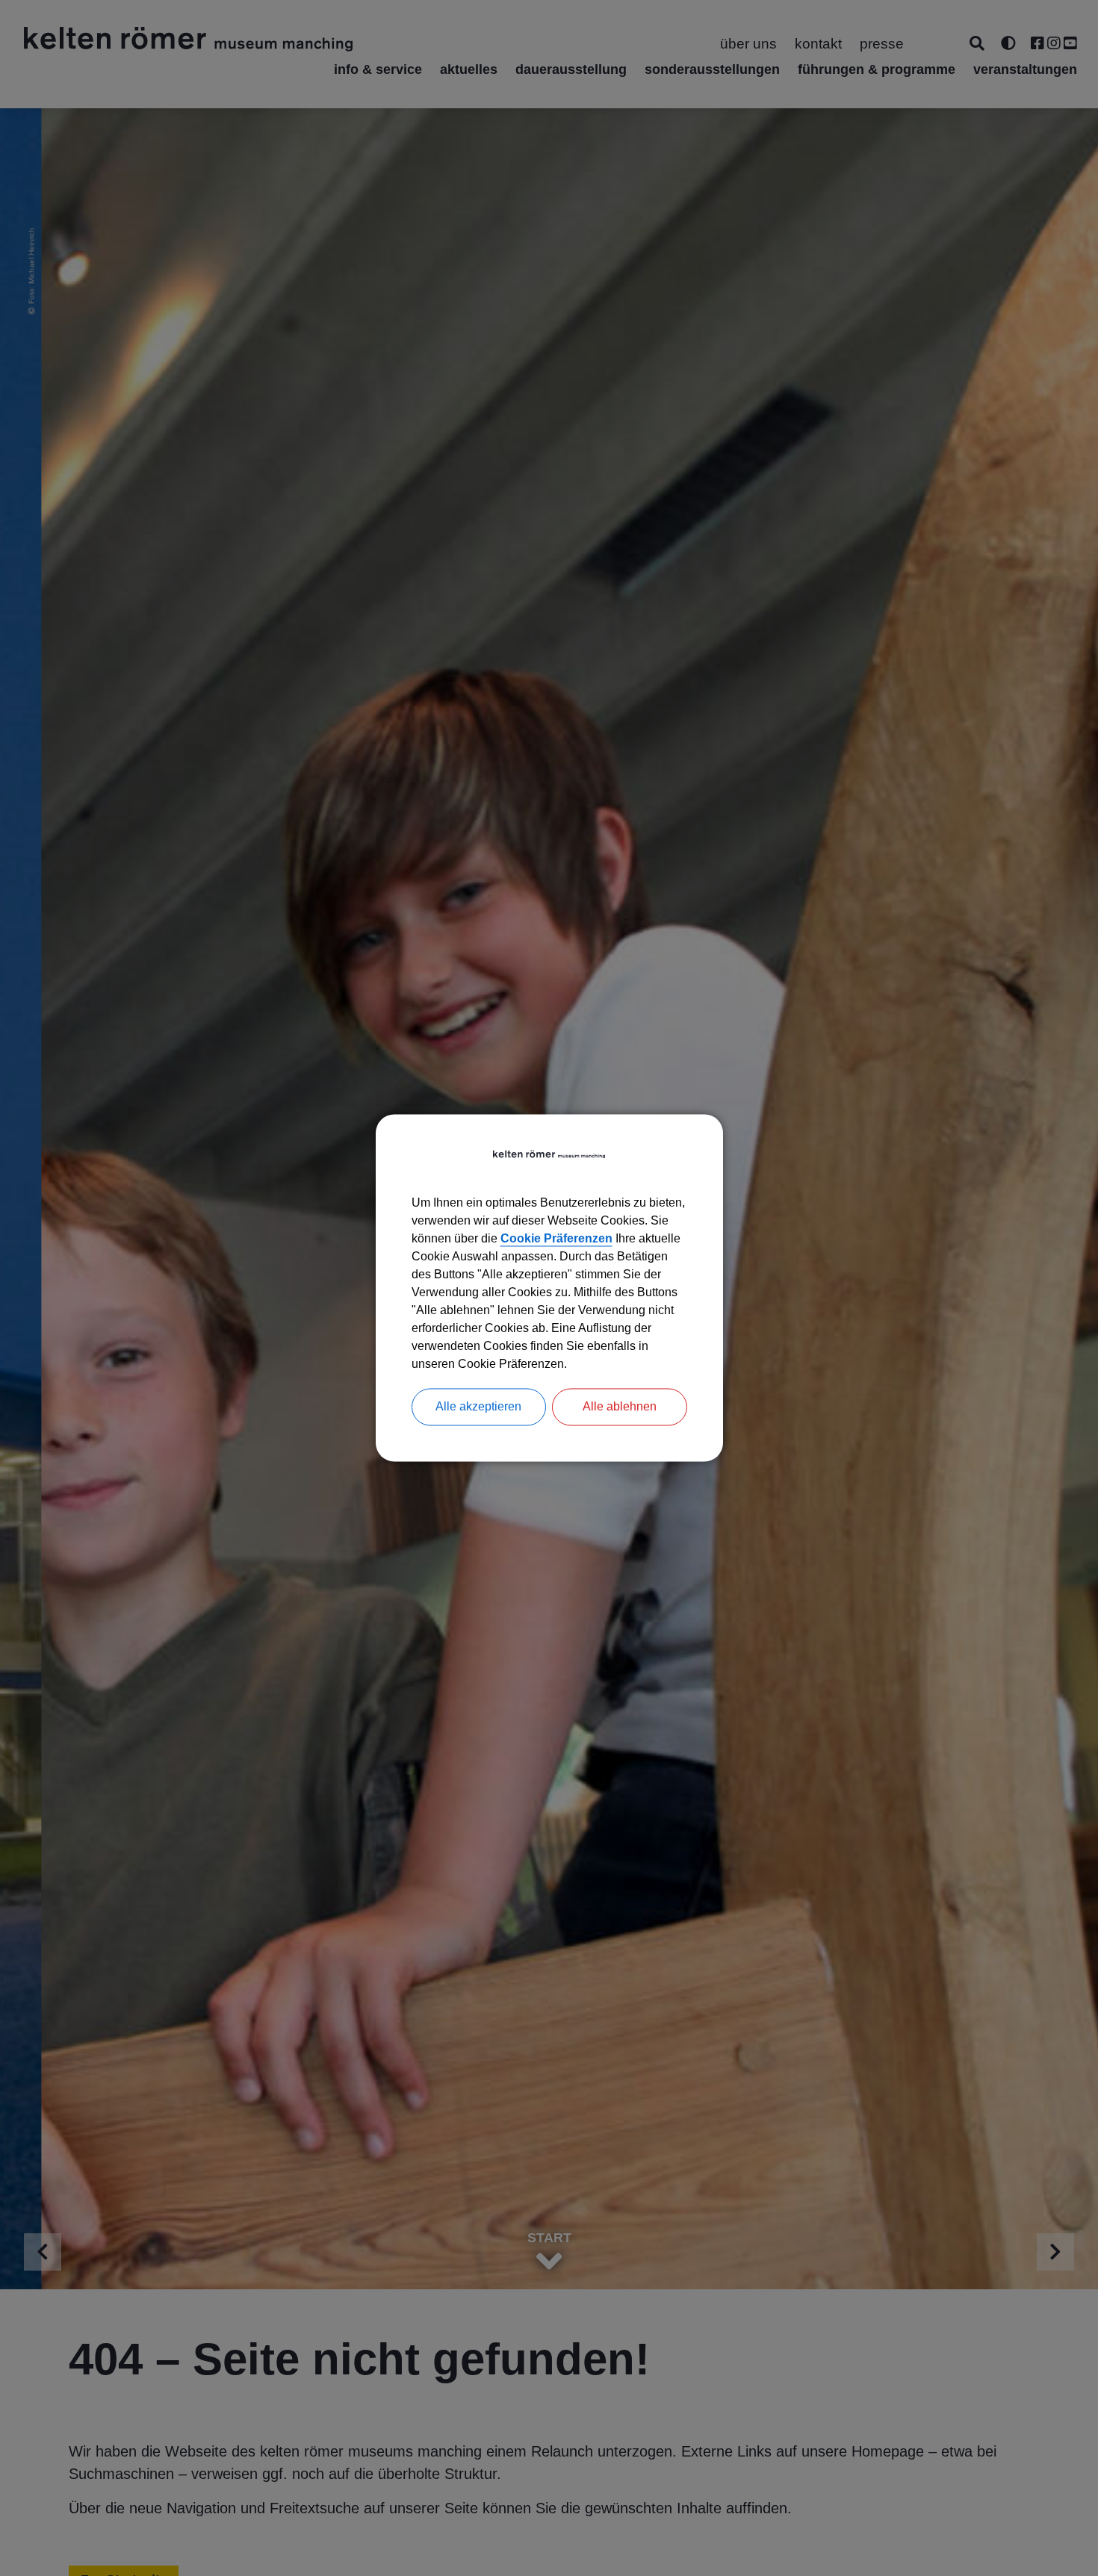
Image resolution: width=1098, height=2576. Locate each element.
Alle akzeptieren (478, 1407)
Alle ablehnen (620, 1407)
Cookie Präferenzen (556, 1239)
